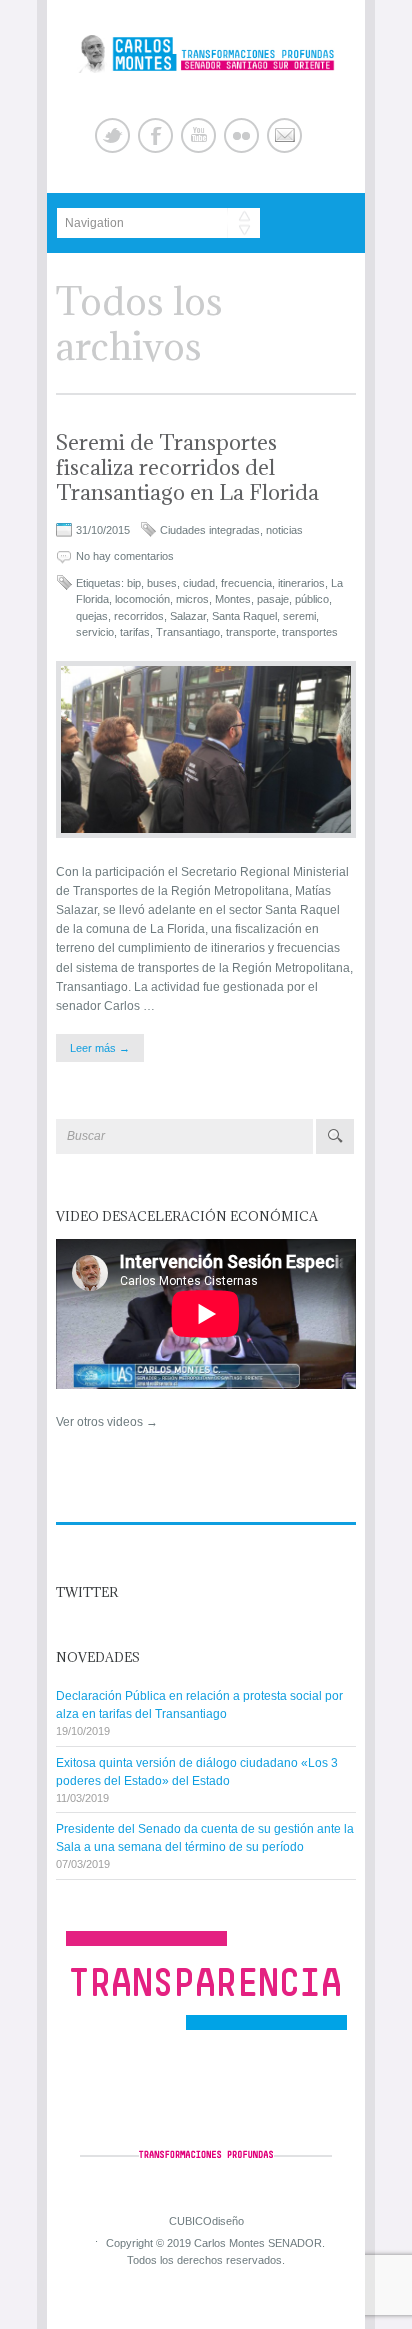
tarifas (135, 632)
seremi (299, 616)
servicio (95, 632)
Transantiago (188, 632)
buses (162, 583)
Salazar (188, 616)
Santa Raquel (244, 616)
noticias (284, 530)
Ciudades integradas (210, 530)
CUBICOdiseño (206, 2220)
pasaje (273, 599)
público (312, 599)
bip (134, 583)
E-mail (284, 135)
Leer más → (100, 1048)
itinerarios (301, 583)
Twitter (112, 135)
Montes (233, 599)
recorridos (139, 616)
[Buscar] (335, 1136)
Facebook (155, 135)
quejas (92, 616)
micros (192, 599)
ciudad (199, 583)
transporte (251, 632)
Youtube (198, 135)
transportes (310, 632)
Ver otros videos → (107, 1422)
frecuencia (246, 583)
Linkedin (241, 135)
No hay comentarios (125, 556)
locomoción (142, 599)
